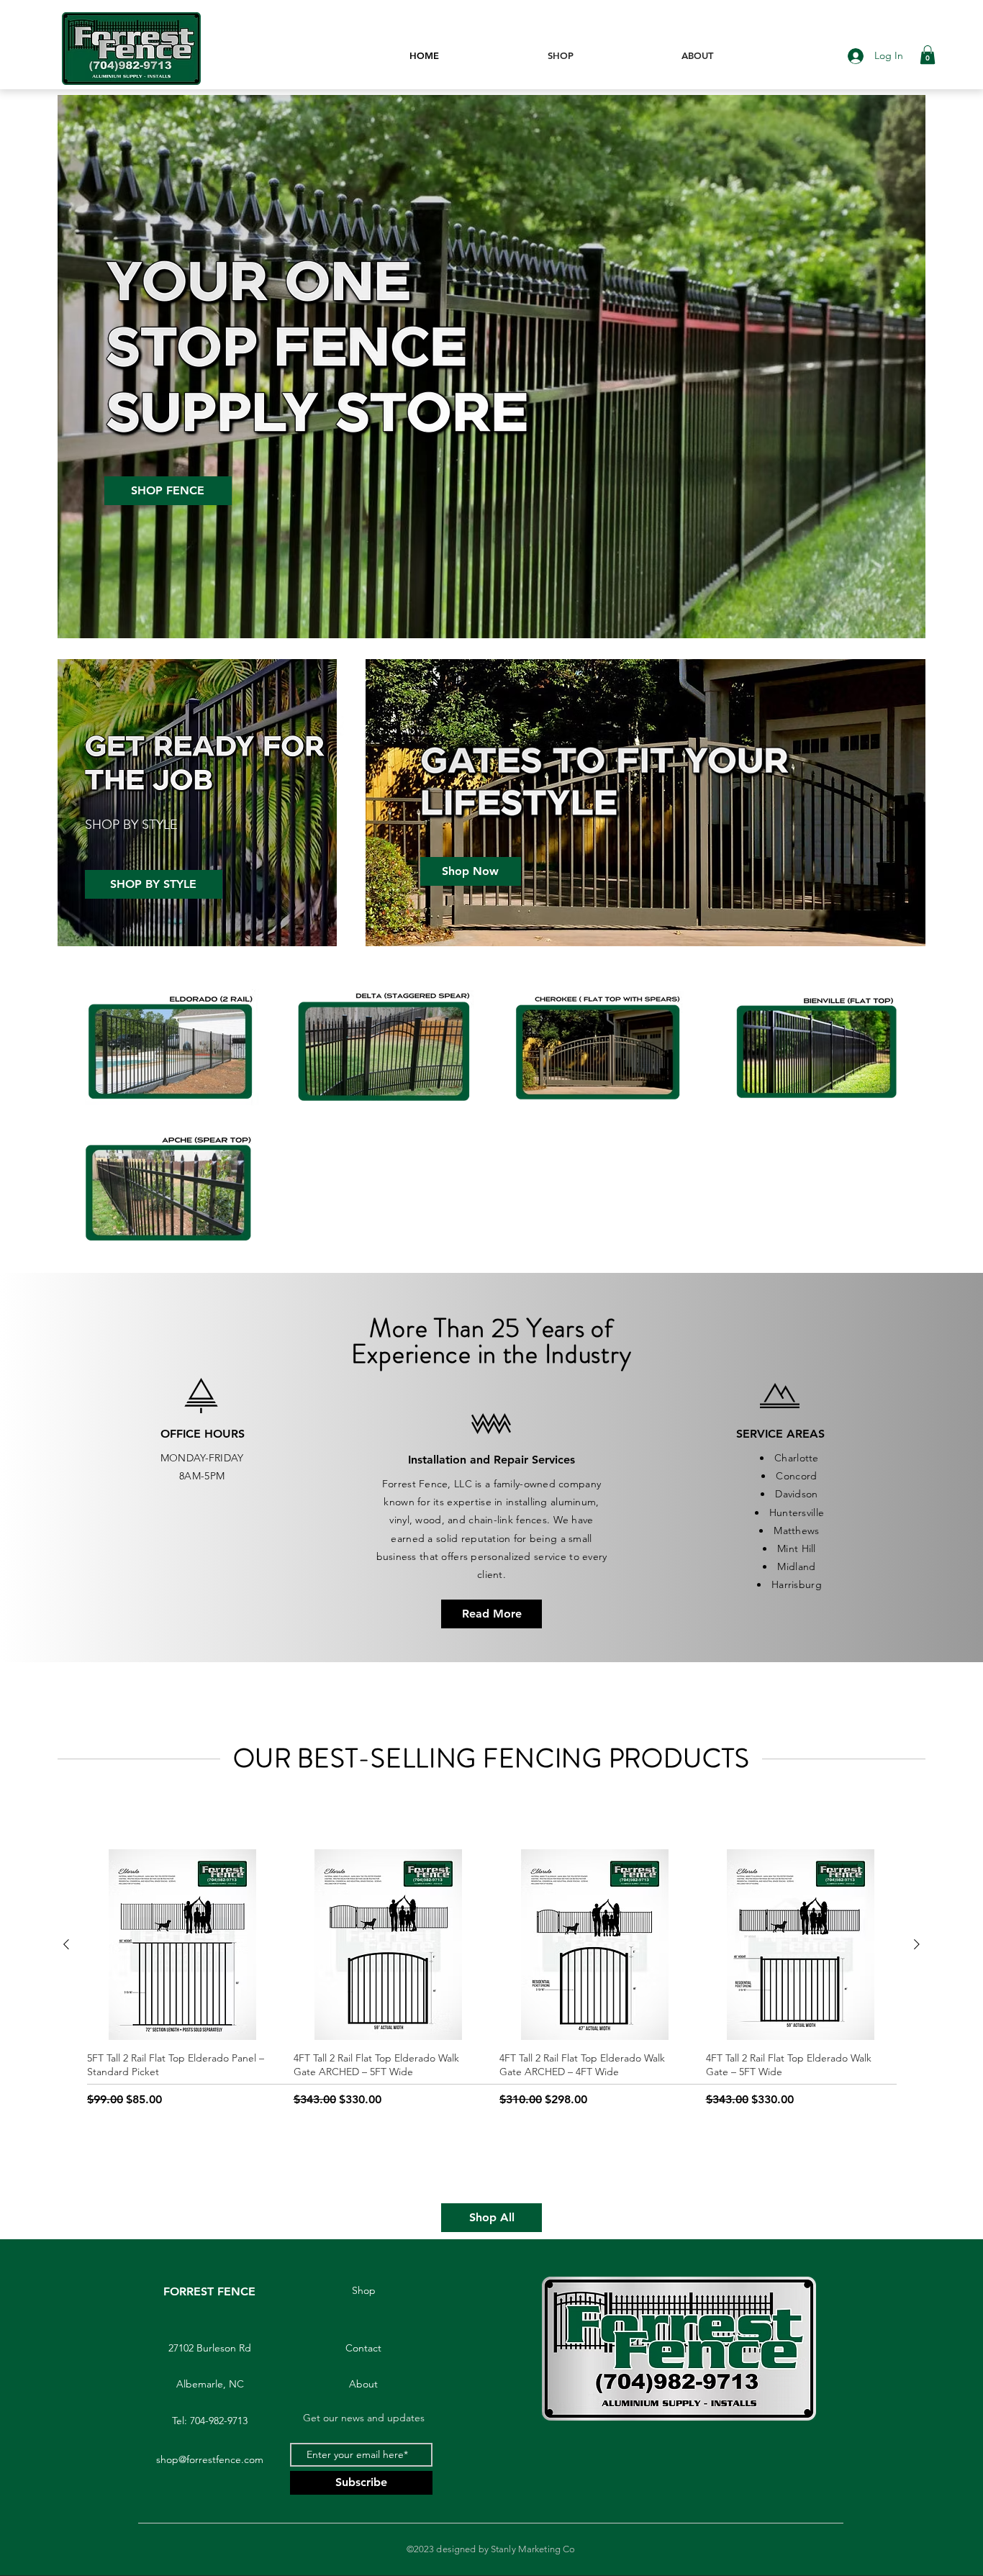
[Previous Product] (66, 1944)
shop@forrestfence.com (210, 2459)
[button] (928, 55)
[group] (491, 1997)
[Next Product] (917, 1944)
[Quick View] (182, 1945)
